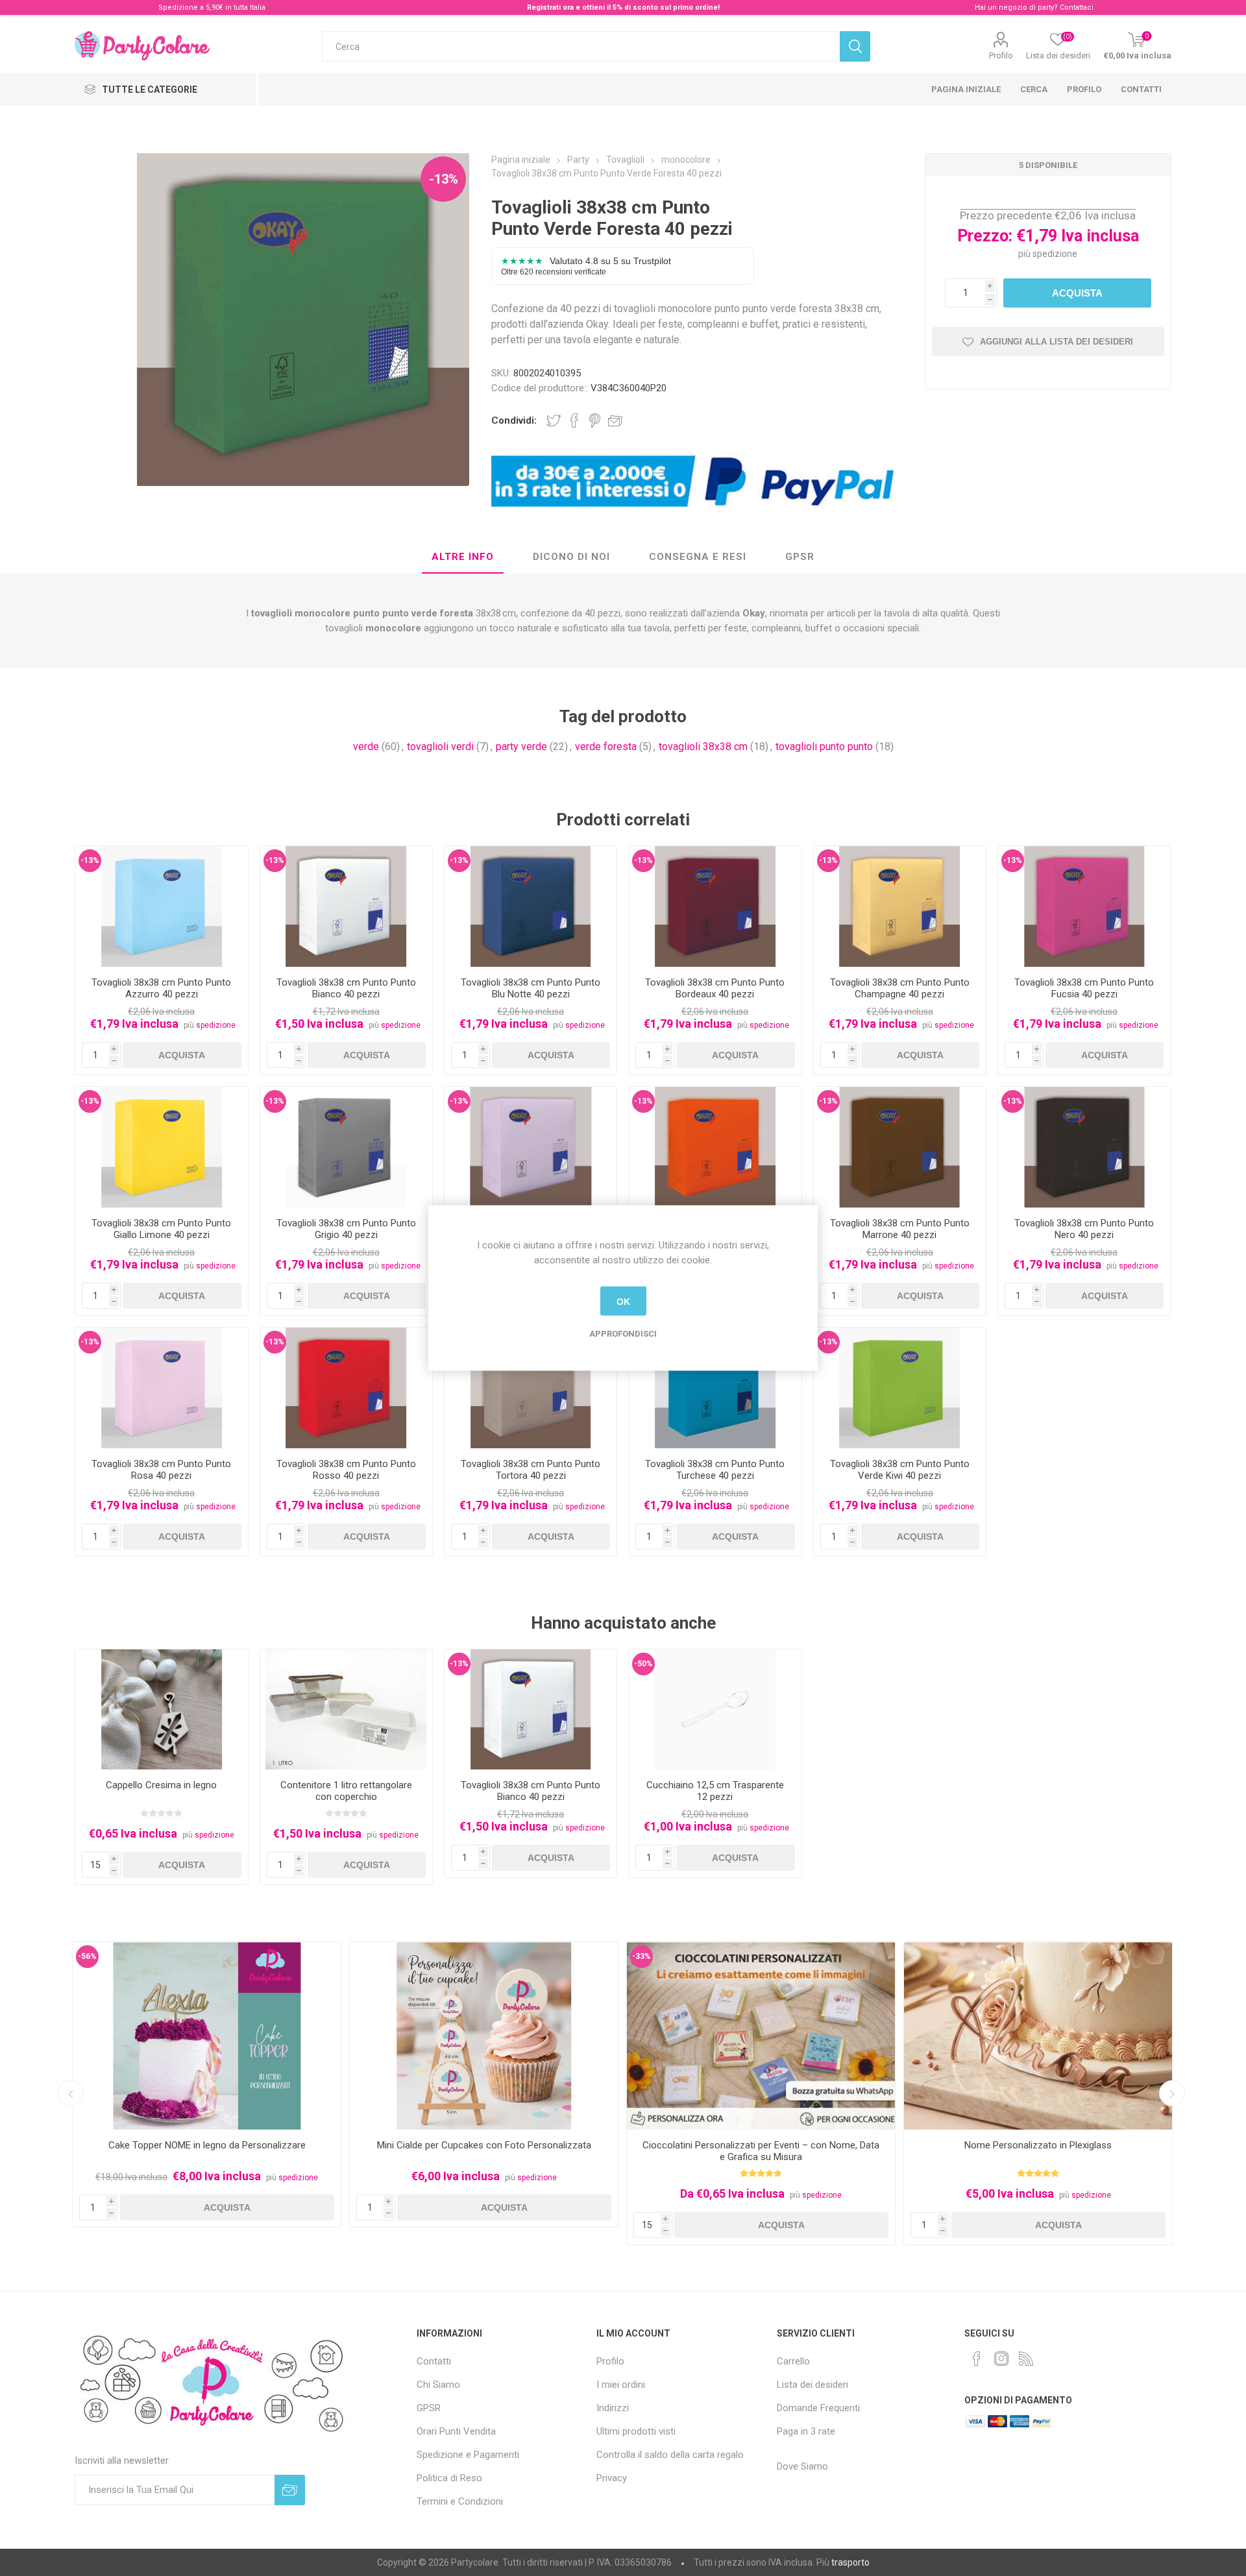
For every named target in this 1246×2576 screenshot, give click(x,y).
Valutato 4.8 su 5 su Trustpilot (586, 266)
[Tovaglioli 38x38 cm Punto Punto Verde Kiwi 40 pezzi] (900, 1388)
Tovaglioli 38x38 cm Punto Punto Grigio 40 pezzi (346, 1229)
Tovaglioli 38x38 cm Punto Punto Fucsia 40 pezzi (1084, 988)
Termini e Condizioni (460, 2501)
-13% (444, 179)
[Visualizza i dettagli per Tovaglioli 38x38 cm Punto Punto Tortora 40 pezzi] (531, 1388)
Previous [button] (71, 2093)
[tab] (463, 557)
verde (366, 747)
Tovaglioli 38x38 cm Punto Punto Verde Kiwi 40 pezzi (900, 1470)
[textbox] (581, 46)
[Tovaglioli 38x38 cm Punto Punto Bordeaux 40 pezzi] (715, 906)
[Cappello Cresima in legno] (161, 1710)
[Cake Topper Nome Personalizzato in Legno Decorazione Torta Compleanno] (207, 2036)
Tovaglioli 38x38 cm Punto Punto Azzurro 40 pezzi (161, 988)
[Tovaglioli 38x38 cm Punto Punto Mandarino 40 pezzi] (715, 1147)
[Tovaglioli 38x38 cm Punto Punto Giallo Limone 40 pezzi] (161, 1147)
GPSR (429, 2408)
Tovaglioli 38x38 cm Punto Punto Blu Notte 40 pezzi (531, 988)
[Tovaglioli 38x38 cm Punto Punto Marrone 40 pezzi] (900, 1147)
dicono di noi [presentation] (571, 557)
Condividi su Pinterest (595, 420)
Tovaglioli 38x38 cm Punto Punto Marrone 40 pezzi (900, 1229)
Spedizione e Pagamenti (468, 2455)
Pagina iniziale (966, 89)
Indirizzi (613, 2408)
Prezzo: (985, 236)
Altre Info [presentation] (463, 557)
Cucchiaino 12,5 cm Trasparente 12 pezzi (715, 1791)
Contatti (1141, 89)
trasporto (850, 2562)
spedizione (1055, 254)
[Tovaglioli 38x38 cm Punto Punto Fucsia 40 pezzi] (1084, 906)
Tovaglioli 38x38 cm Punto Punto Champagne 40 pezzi (900, 988)
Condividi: (514, 420)
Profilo (1001, 55)
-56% (87, 1956)
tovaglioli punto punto (824, 747)
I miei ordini (621, 2385)
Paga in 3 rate (806, 2431)
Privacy (612, 2478)
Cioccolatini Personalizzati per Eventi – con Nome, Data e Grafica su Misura (761, 2151)
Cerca (1034, 89)
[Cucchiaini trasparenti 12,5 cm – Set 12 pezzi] (715, 1710)
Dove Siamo (802, 2466)
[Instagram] (1001, 2359)
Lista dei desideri (812, 2385)
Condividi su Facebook (574, 420)
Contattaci (1077, 7)
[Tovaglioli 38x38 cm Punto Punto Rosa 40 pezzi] (161, 1388)
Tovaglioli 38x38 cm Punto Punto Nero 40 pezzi (1084, 1229)
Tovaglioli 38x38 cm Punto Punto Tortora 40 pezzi (531, 1470)
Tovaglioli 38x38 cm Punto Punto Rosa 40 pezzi (161, 1470)
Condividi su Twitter (554, 420)
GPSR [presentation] (800, 557)
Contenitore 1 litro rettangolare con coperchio (346, 1791)
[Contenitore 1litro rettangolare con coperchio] (346, 1710)
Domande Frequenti (818, 2408)
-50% (643, 1664)
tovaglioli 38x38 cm (703, 747)
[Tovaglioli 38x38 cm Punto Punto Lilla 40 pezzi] (531, 1147)
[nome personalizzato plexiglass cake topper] (1038, 2036)
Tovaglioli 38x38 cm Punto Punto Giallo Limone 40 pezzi (161, 1229)
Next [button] (1172, 2093)
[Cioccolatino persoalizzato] (761, 2036)
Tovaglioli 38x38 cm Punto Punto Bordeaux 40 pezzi (715, 988)
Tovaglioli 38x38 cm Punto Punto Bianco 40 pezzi (346, 988)
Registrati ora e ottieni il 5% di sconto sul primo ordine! (623, 7)
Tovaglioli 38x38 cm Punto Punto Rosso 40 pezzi (346, 1470)
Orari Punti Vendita (456, 2431)
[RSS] (1026, 2359)
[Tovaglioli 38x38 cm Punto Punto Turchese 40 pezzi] (715, 1388)
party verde (521, 747)
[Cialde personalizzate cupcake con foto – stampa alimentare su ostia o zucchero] (484, 2036)
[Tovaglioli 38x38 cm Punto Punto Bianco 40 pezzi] (346, 906)
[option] (207, 2084)
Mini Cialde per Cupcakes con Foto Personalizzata (484, 2145)
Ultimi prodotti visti (636, 2431)
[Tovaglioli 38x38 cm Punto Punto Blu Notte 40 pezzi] (531, 906)
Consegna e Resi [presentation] (698, 557)
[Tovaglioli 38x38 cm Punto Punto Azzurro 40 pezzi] (161, 906)
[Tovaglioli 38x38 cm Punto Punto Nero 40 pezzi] (1084, 1147)
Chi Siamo (438, 2385)
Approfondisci (623, 1334)
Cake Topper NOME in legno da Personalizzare (207, 2145)
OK (623, 1301)
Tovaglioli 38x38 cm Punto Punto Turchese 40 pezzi (715, 1470)
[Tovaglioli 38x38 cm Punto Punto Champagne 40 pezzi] (900, 906)
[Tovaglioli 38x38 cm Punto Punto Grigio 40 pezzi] (346, 1147)
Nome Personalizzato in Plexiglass (1038, 2145)
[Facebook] (977, 2359)
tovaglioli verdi (440, 747)
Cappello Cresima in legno (161, 1785)
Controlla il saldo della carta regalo (670, 2455)
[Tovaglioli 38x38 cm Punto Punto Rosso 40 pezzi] (346, 1388)
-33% (641, 1956)
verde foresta (606, 747)
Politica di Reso (449, 2478)
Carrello (793, 2361)
